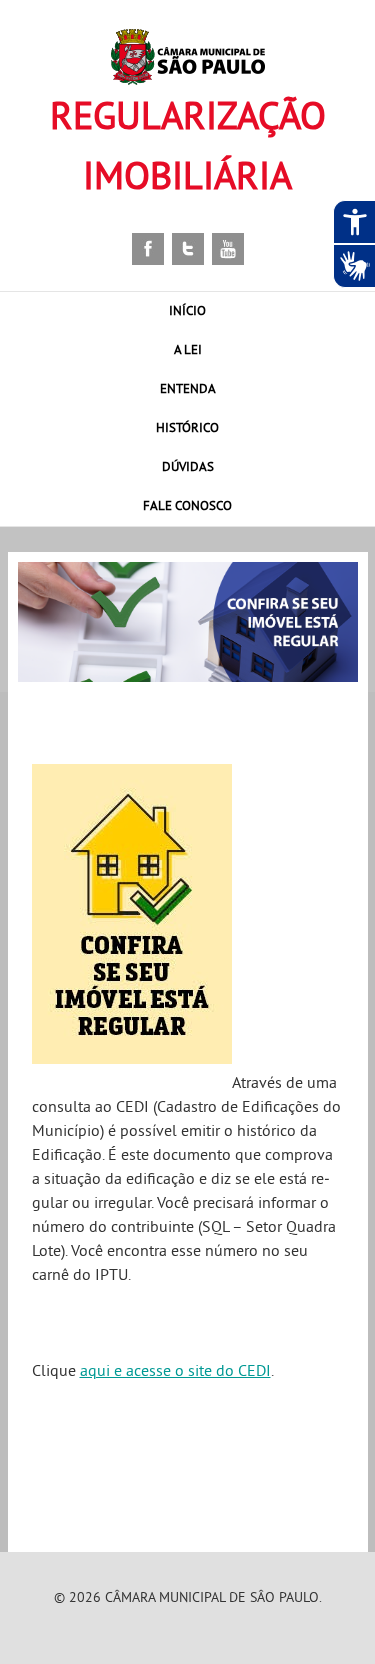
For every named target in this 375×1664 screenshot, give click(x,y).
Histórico (187, 427)
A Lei (188, 349)
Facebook (148, 249)
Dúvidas (188, 466)
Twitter (188, 249)
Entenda (188, 388)
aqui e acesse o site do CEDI (175, 1370)
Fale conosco (187, 505)
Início (187, 310)
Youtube (228, 249)
